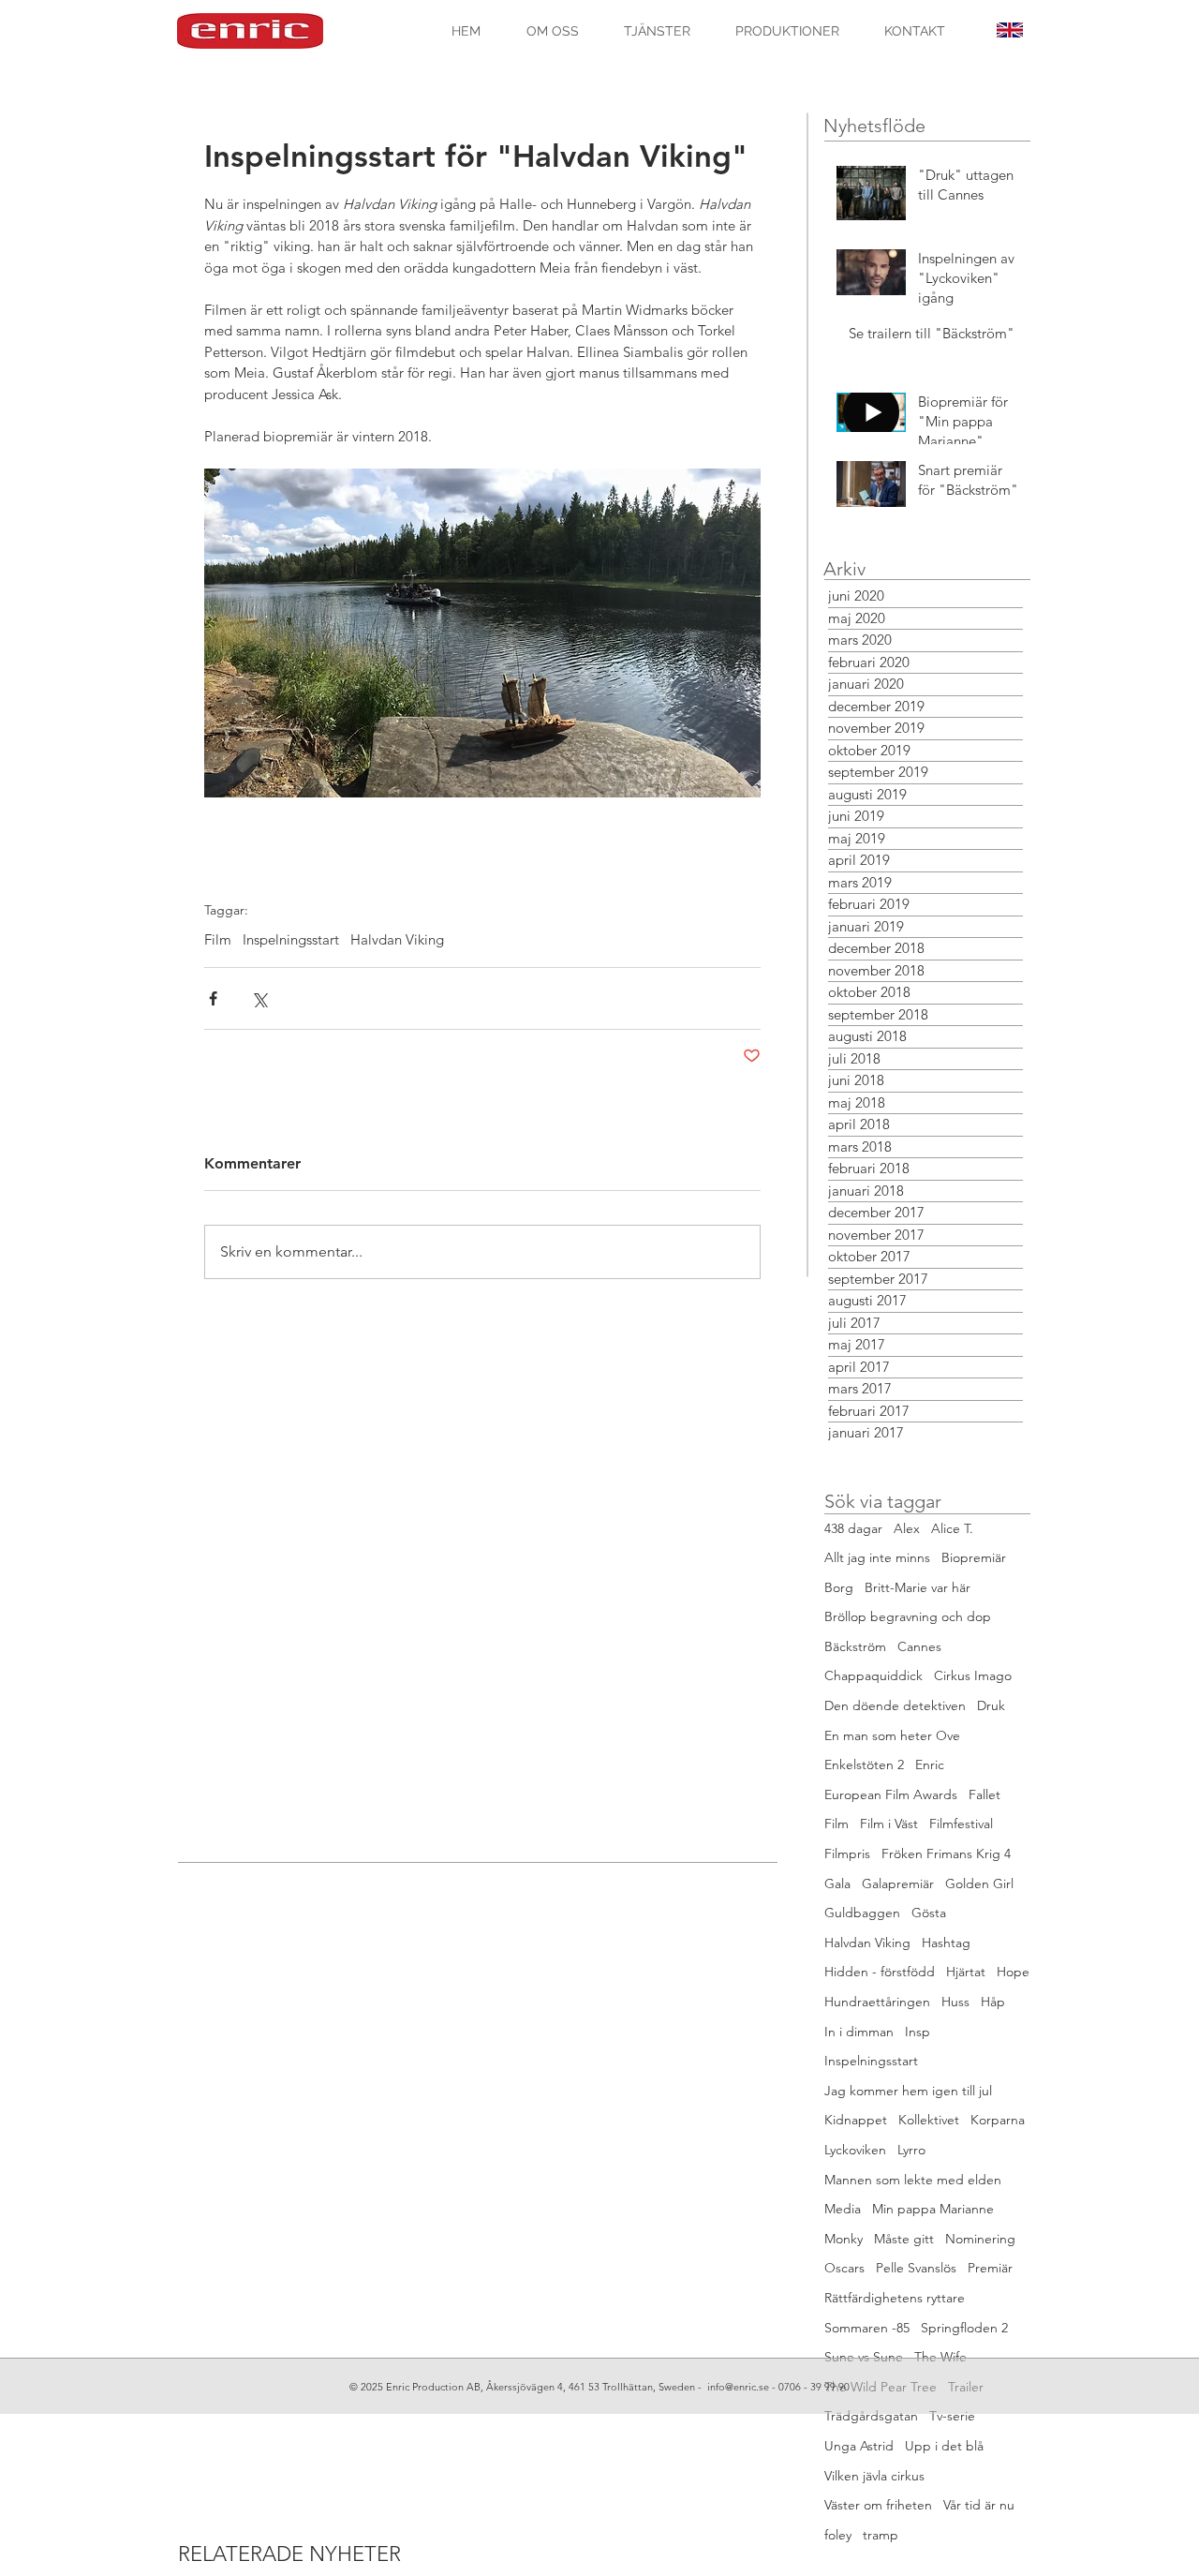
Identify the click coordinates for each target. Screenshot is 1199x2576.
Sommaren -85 (867, 2328)
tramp (881, 2535)
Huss (955, 2002)
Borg (839, 1587)
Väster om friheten (878, 2505)
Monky (844, 2239)
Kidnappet (856, 2120)
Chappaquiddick (873, 1675)
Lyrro (911, 2150)
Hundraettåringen (877, 2002)
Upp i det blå (944, 2446)
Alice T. (952, 1528)
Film (218, 940)
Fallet (984, 1794)
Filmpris (847, 1854)
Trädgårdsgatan (871, 2416)
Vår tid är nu (979, 2505)
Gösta (929, 1913)
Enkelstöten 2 (864, 1764)
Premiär (990, 2268)
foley (838, 2535)
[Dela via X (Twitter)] (259, 998)
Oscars (844, 2268)
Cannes (919, 1646)
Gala (837, 1884)
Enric (930, 1764)
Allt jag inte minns (877, 1557)
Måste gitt (904, 2239)
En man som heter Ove (892, 1735)
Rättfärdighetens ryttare (895, 2298)
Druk (991, 1705)
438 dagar (853, 1528)
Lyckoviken (855, 2150)
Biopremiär (974, 1557)
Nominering (980, 2239)
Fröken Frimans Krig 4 (946, 1854)
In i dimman (859, 2032)
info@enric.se (738, 2387)
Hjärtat (966, 1972)
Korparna (998, 2120)
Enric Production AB (433, 2387)
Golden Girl (979, 1884)
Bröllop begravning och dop (908, 1616)
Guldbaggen (862, 1913)
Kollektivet (929, 2120)
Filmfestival (961, 1824)
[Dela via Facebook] (213, 998)
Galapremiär (898, 1884)
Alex (907, 1528)
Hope (1013, 1972)
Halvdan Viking (397, 940)
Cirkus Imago (973, 1675)
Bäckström (855, 1646)
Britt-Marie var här (918, 1587)
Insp (918, 2032)
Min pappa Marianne (933, 2209)
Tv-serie (952, 2416)
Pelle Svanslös (916, 2268)
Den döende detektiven (895, 1705)
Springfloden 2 (964, 2328)
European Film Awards (891, 1794)
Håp (993, 2002)
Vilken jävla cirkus (874, 2476)
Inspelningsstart (291, 940)
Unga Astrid (859, 2446)
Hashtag (946, 1943)
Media (843, 2209)
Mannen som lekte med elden (913, 2180)
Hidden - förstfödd (880, 1972)
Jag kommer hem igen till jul (908, 2091)
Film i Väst (889, 1824)
